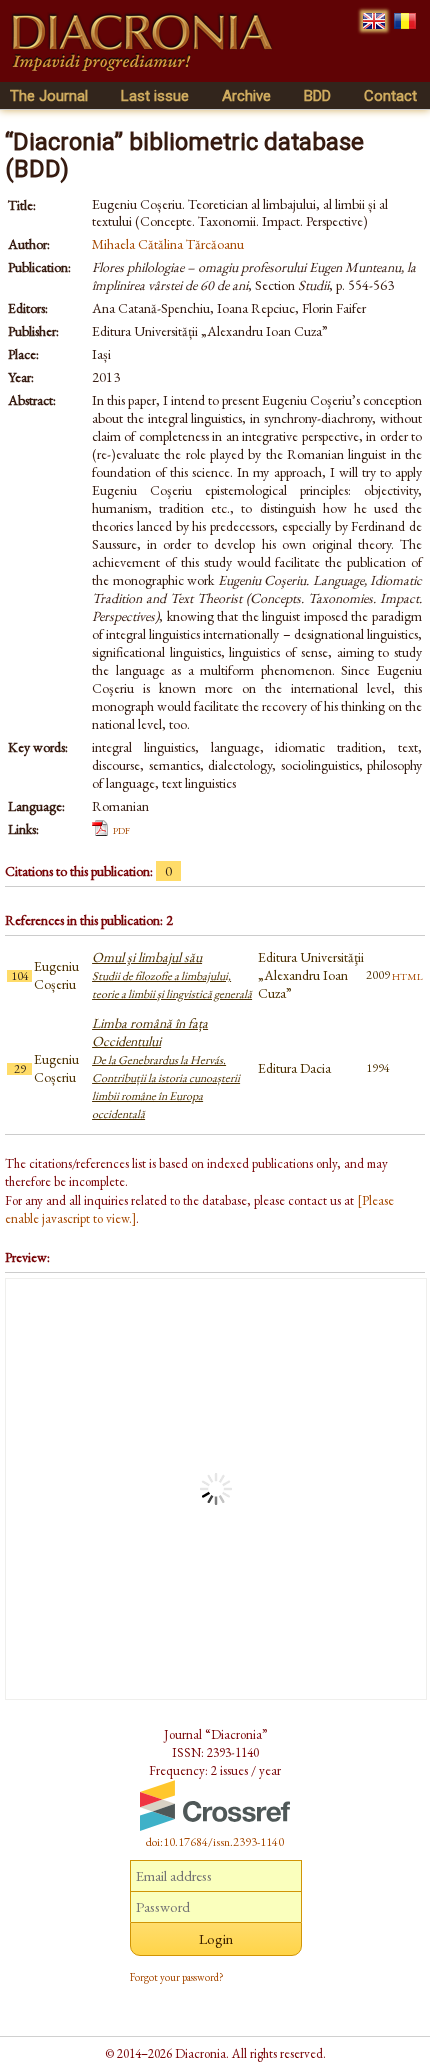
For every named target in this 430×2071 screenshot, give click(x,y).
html (407, 975)
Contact (390, 96)
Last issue (155, 96)
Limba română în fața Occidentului (166, 1068)
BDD (317, 96)
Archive (246, 96)
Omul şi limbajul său (172, 975)
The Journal (49, 96)
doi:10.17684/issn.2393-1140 (215, 1842)
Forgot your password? (177, 1977)
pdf (121, 829)
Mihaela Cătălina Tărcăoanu (168, 244)
